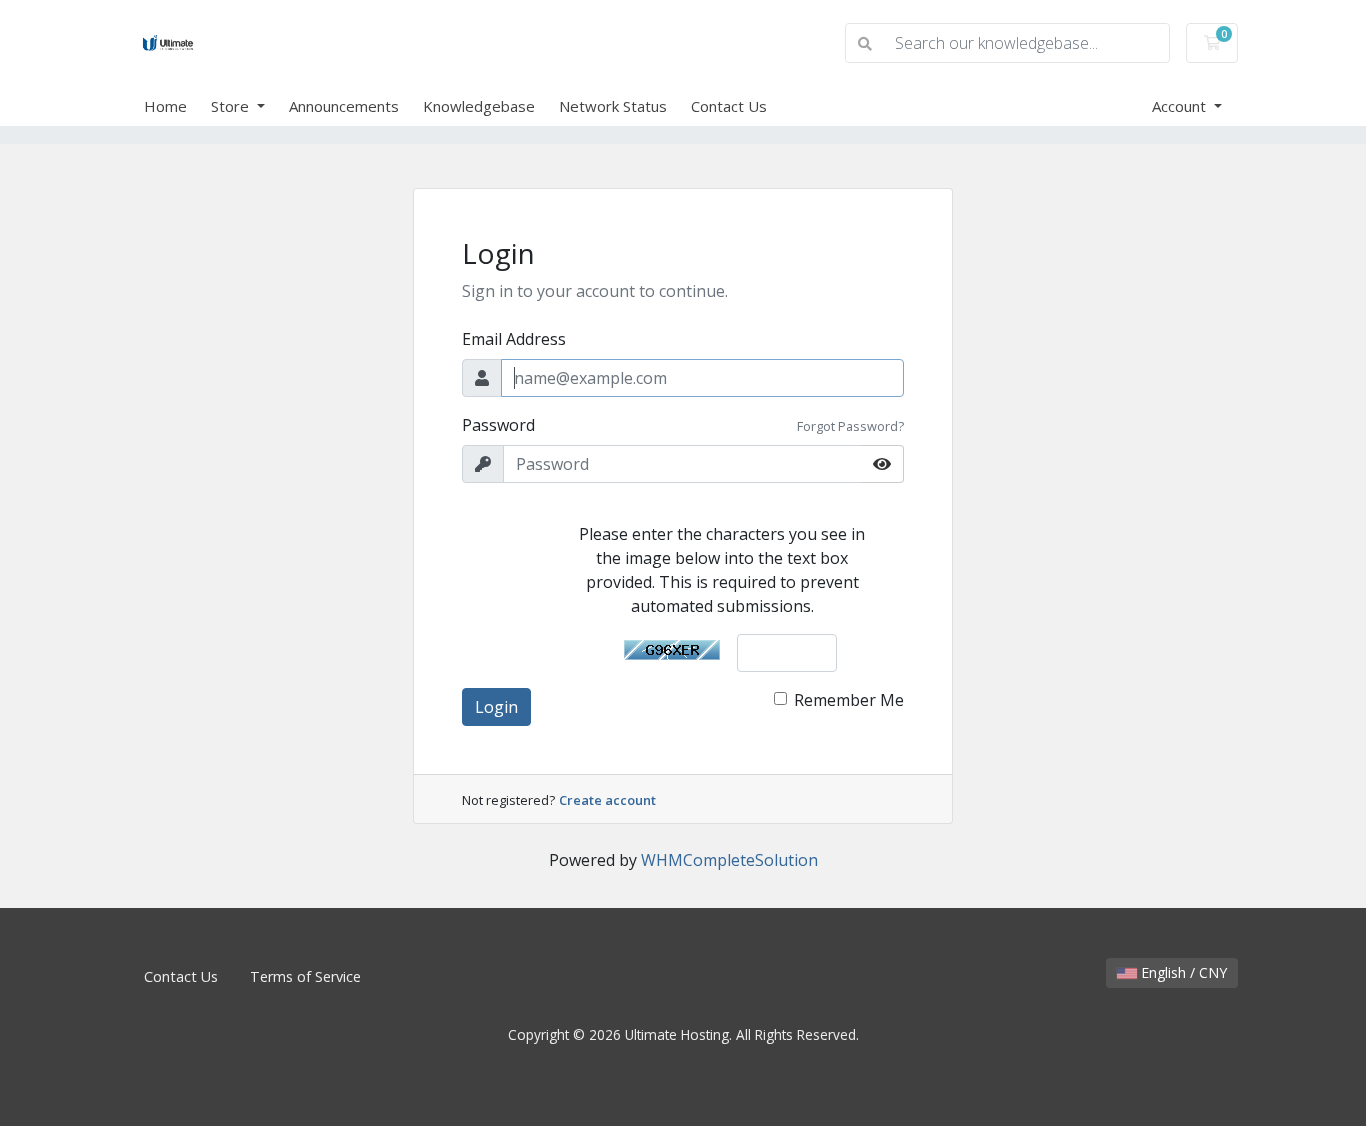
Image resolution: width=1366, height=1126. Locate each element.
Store (232, 106)
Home (165, 106)
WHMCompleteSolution (729, 860)
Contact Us (729, 106)
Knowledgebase (479, 106)
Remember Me (849, 700)
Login (496, 707)
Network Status (613, 106)
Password (498, 425)
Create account (607, 800)
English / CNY (1182, 972)
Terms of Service (305, 976)
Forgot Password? (850, 426)
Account (1181, 106)
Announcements (344, 106)
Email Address (514, 339)
